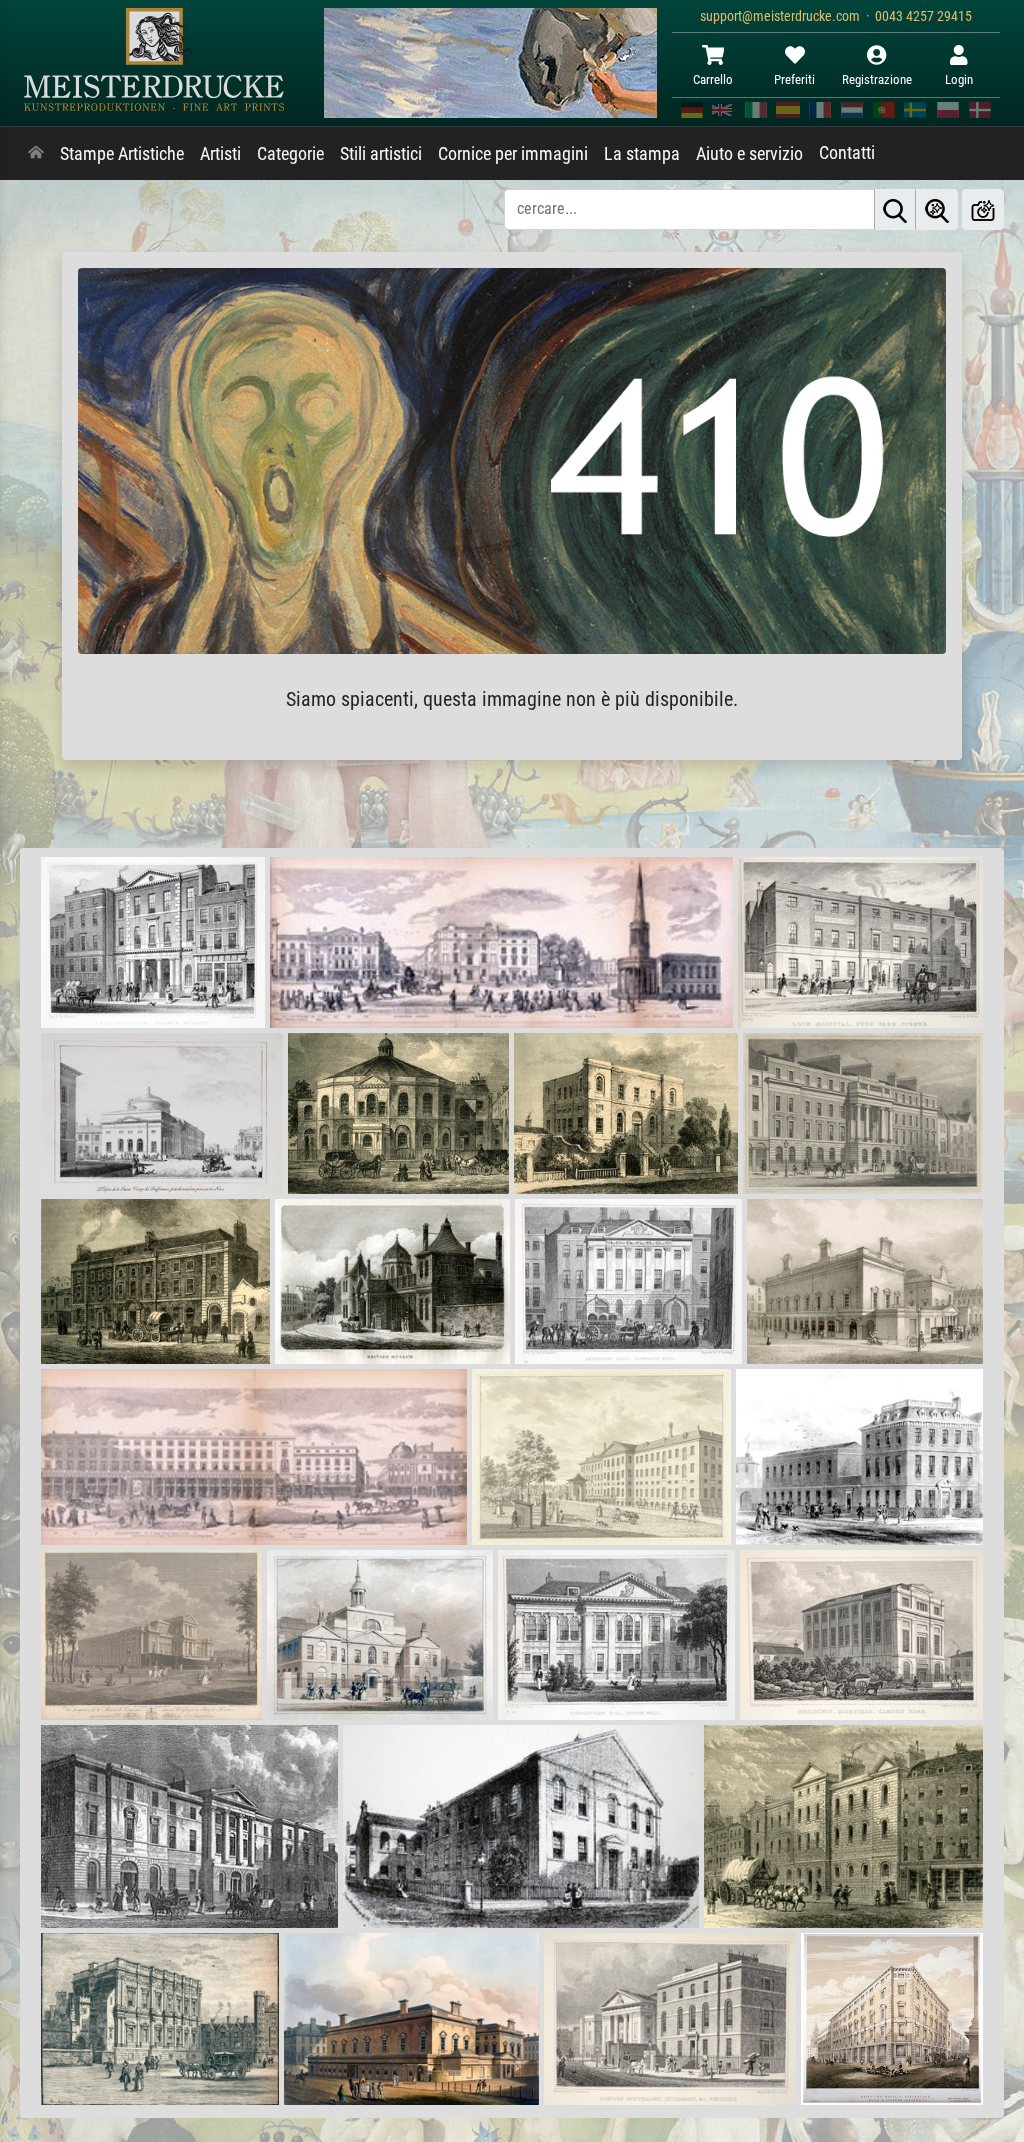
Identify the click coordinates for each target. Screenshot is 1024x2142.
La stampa (642, 154)
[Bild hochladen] (983, 209)
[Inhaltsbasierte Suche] (937, 209)
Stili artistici (381, 154)
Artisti (220, 154)
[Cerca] (895, 209)
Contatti (847, 153)
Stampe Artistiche (122, 154)
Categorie (290, 154)
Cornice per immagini (513, 154)
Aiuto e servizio (749, 154)
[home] (36, 154)
